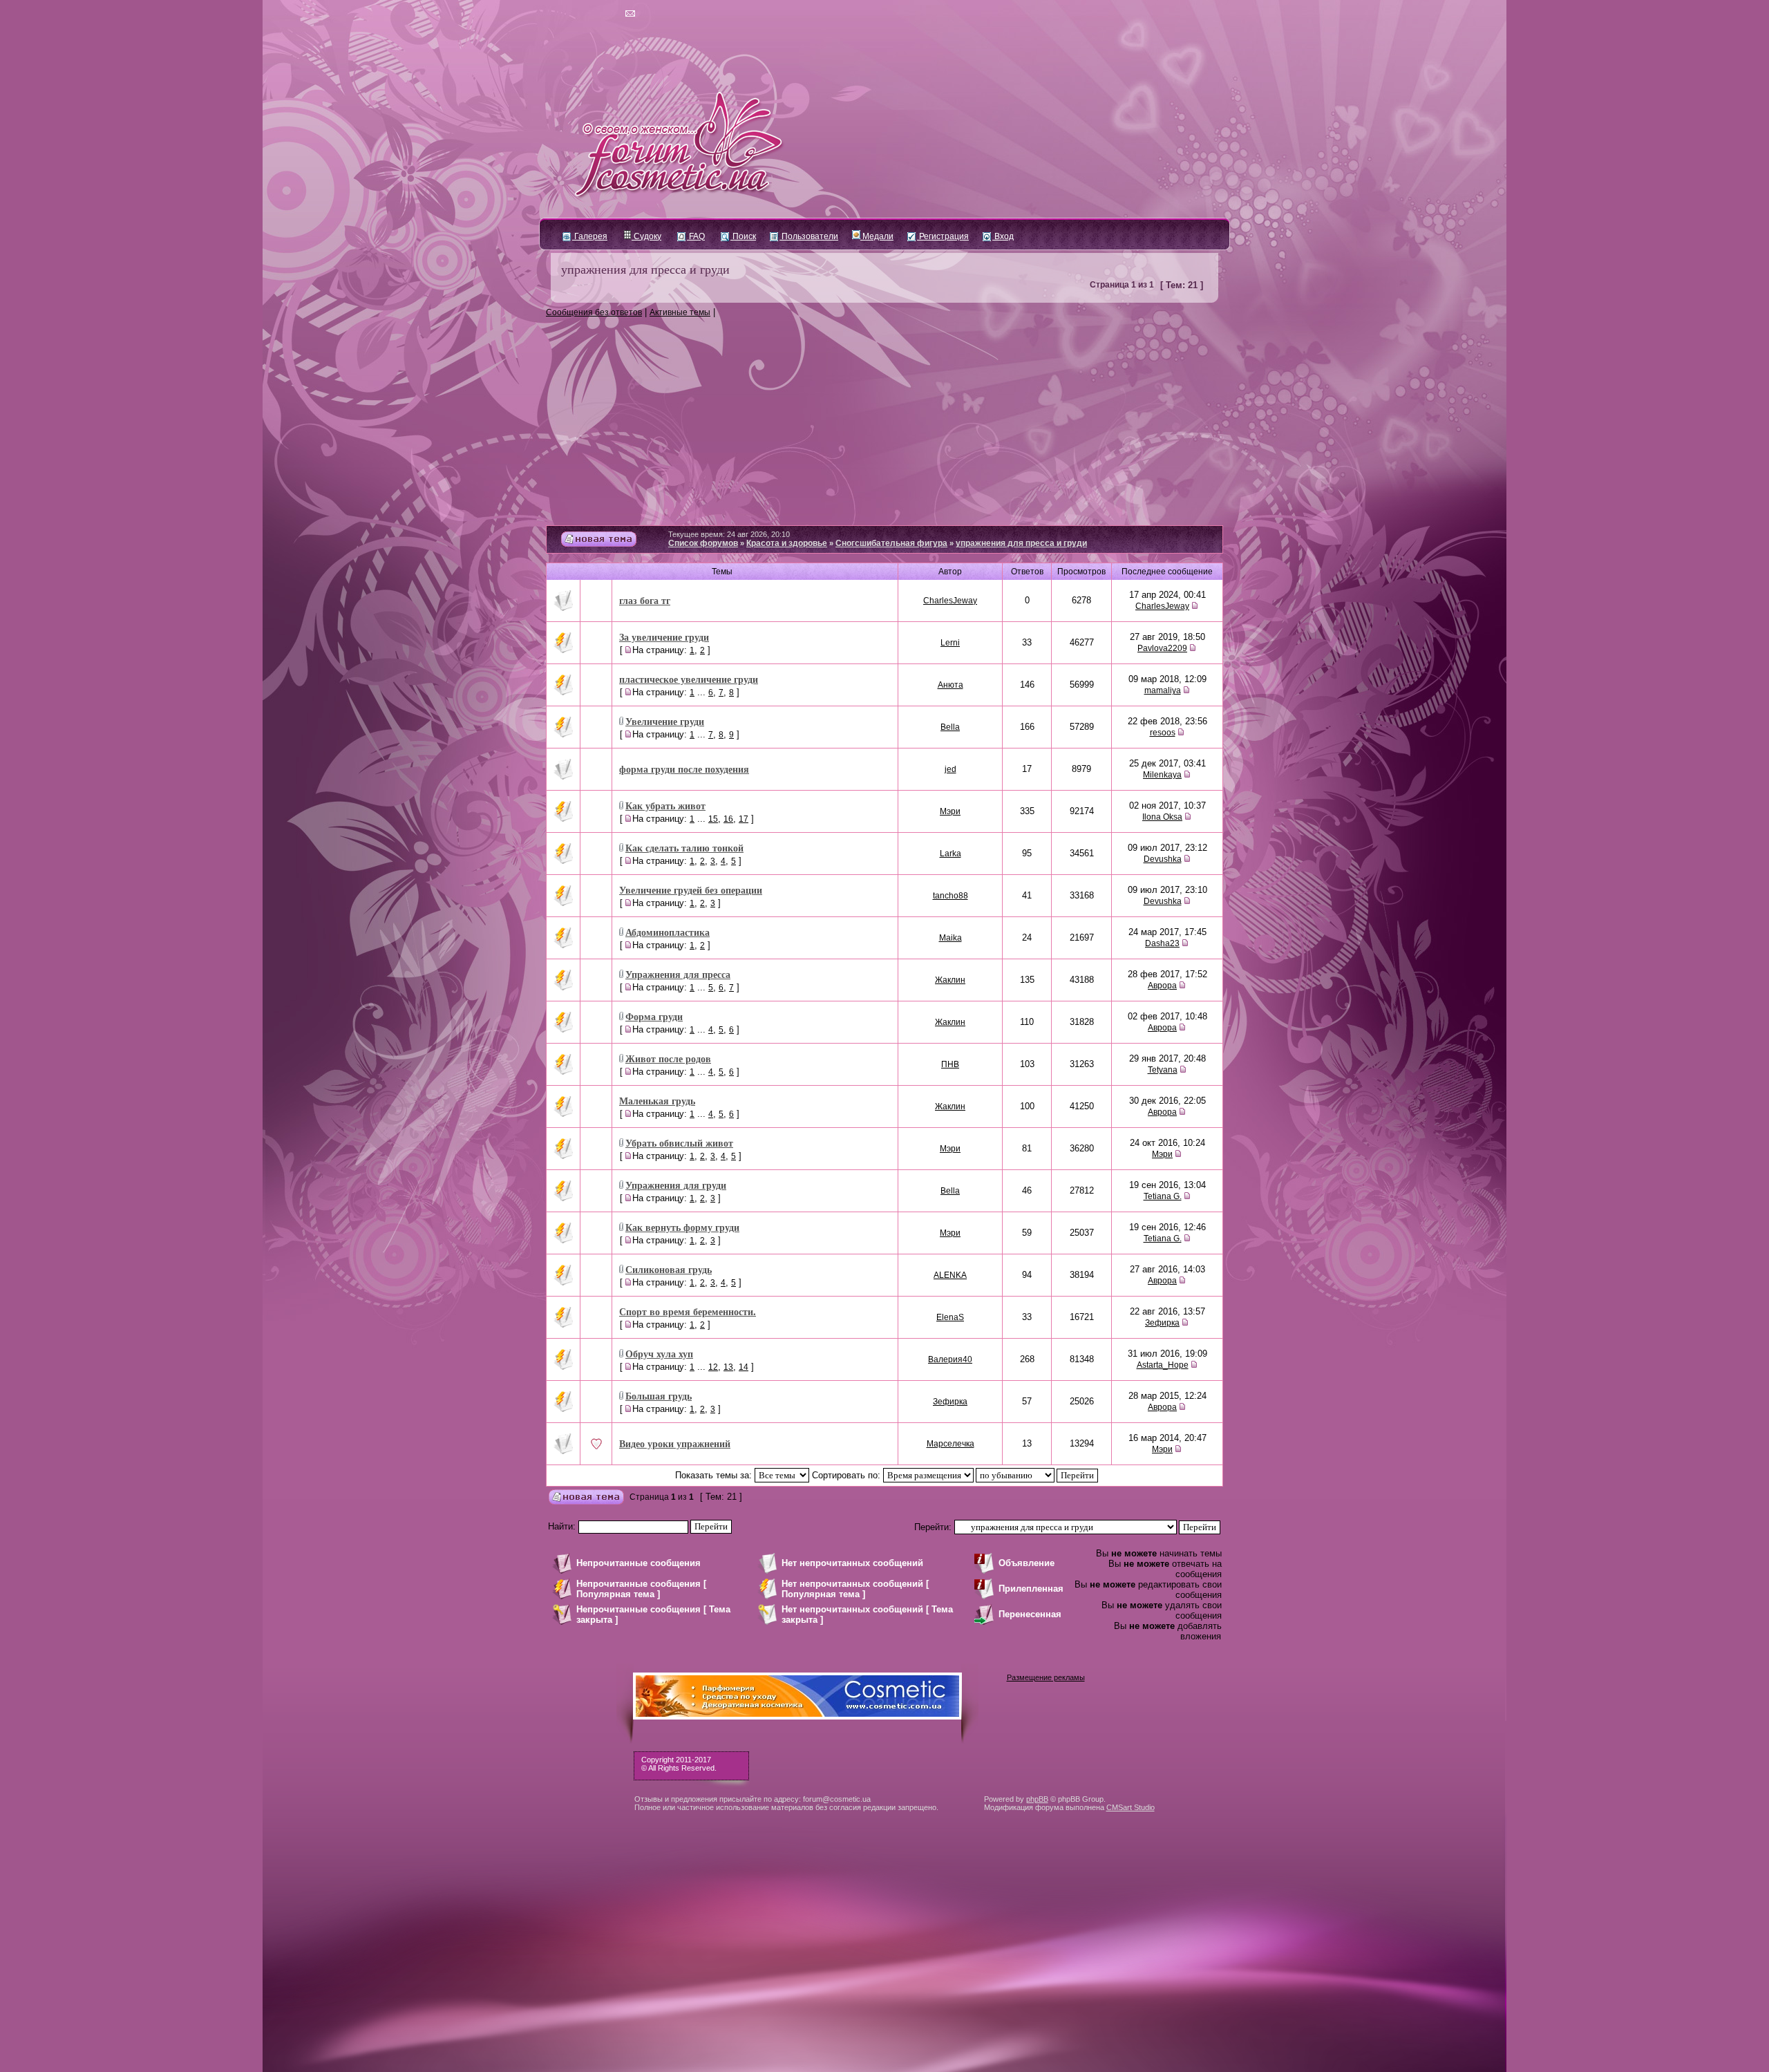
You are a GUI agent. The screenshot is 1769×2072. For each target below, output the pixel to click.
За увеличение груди (664, 637)
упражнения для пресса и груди (645, 269)
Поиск (743, 236)
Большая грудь (659, 1396)
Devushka (1163, 859)
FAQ (696, 236)
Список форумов (703, 543)
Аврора (1162, 986)
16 (728, 819)
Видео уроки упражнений (675, 1443)
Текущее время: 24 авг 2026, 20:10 (729, 534)
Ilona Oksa (1162, 817)
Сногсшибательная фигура (891, 543)
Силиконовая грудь (669, 1269)
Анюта (950, 685)
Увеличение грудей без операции (691, 890)
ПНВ (950, 1064)
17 (744, 819)
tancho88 (950, 896)
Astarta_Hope (1163, 1365)
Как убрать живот (665, 806)
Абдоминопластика (668, 932)
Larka (950, 854)
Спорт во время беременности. (688, 1311)
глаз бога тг (645, 600)
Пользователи (809, 236)
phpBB (1037, 1799)
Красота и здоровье (787, 543)
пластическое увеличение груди (689, 679)
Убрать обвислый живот (679, 1143)
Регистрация (943, 236)
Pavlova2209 (1162, 648)
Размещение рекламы (1046, 1677)
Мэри (950, 811)
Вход (1003, 236)
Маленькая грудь (657, 1101)
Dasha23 (1162, 943)
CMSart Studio (1131, 1807)
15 (713, 819)
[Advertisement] (884, 422)
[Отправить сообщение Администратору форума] (590, 14)
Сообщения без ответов (594, 312)
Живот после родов (668, 1058)
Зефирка (1162, 1323)
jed (950, 769)
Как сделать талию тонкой (684, 848)
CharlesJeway (950, 601)
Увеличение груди (665, 721)
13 (728, 1367)
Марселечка (950, 1444)
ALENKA (950, 1275)
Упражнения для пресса (678, 974)
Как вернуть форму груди (682, 1227)
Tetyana (1163, 1070)
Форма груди (654, 1016)
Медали (877, 236)
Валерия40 (950, 1359)
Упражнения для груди (676, 1185)
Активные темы (680, 312)
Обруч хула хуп (659, 1354)
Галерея (590, 236)
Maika (950, 938)
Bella (950, 727)
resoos (1163, 733)
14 (744, 1367)
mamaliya (1163, 690)
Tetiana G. (1163, 1196)
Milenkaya (1162, 775)
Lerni (950, 643)
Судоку (646, 236)
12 (713, 1367)
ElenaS (950, 1317)
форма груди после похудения (684, 769)
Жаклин (950, 980)
